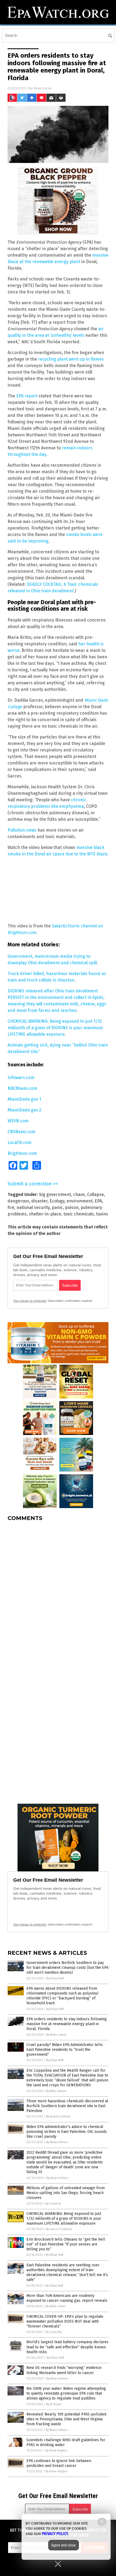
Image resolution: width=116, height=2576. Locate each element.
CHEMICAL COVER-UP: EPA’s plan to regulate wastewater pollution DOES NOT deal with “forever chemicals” (65, 2321)
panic (57, 1207)
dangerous (18, 1201)
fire (11, 1207)
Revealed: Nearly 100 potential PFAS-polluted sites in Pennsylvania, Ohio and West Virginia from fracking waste (66, 2419)
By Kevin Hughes (57, 2451)
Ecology (57, 1201)
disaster (39, 1201)
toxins (102, 1214)
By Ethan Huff (55, 1978)
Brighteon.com (22, 1153)
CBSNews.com (21, 1132)
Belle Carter (43, 88)
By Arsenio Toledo (58, 2116)
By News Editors (57, 2142)
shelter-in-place (45, 1214)
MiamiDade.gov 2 (24, 1110)
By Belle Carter (56, 2035)
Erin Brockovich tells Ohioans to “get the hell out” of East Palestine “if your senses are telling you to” (66, 2244)
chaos (79, 1194)
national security (33, 1207)
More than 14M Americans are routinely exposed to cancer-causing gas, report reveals (67, 2298)
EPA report (27, 396)
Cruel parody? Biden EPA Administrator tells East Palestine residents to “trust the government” (65, 2050)
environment (80, 1201)
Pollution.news (22, 830)
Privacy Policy (55, 2534)
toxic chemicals (79, 1214)
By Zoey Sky (54, 2332)
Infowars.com (21, 1078)
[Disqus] (58, 1593)
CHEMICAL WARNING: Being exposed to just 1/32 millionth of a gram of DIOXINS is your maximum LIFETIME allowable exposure (55, 1028)
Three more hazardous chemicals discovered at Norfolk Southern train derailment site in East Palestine (67, 2106)
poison (72, 1207)
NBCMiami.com (22, 1088)
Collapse (95, 1194)
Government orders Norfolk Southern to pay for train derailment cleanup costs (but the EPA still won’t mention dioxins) (67, 1968)
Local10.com (20, 1142)
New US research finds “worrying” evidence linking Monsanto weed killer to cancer (64, 2370)
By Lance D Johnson (59, 2229)
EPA (98, 1201)
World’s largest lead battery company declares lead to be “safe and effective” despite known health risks (67, 2347)
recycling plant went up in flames (71, 359)
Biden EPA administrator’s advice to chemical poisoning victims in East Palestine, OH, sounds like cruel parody (67, 2132)
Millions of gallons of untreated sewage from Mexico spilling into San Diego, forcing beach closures (66, 2193)
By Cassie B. (53, 2204)
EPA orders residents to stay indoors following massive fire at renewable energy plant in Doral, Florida (67, 2024)
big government (55, 1194)
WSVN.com (18, 1121)
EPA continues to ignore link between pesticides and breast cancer (59, 2463)
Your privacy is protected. (30, 1301)
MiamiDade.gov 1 (24, 1099)
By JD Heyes (54, 2404)
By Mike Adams (56, 2091)
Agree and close (64, 2545)
